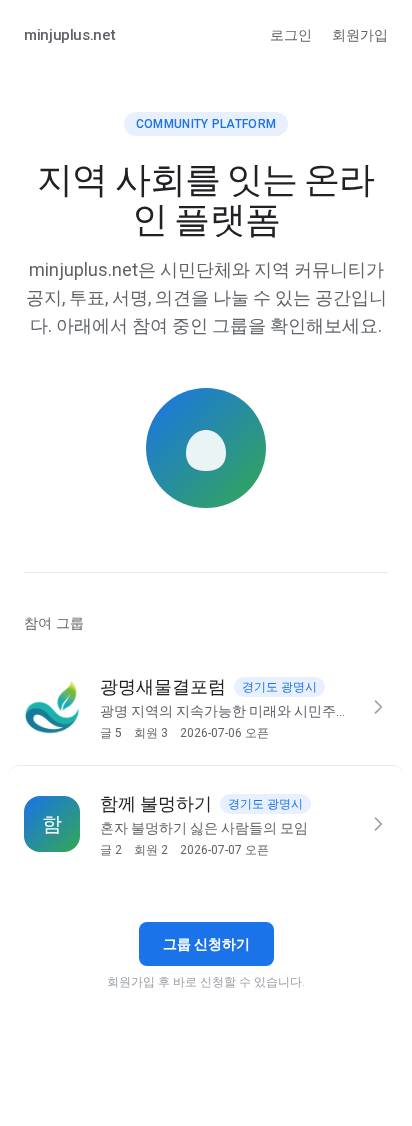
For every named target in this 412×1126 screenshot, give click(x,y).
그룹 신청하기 (206, 944)
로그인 (291, 35)
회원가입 (360, 35)
